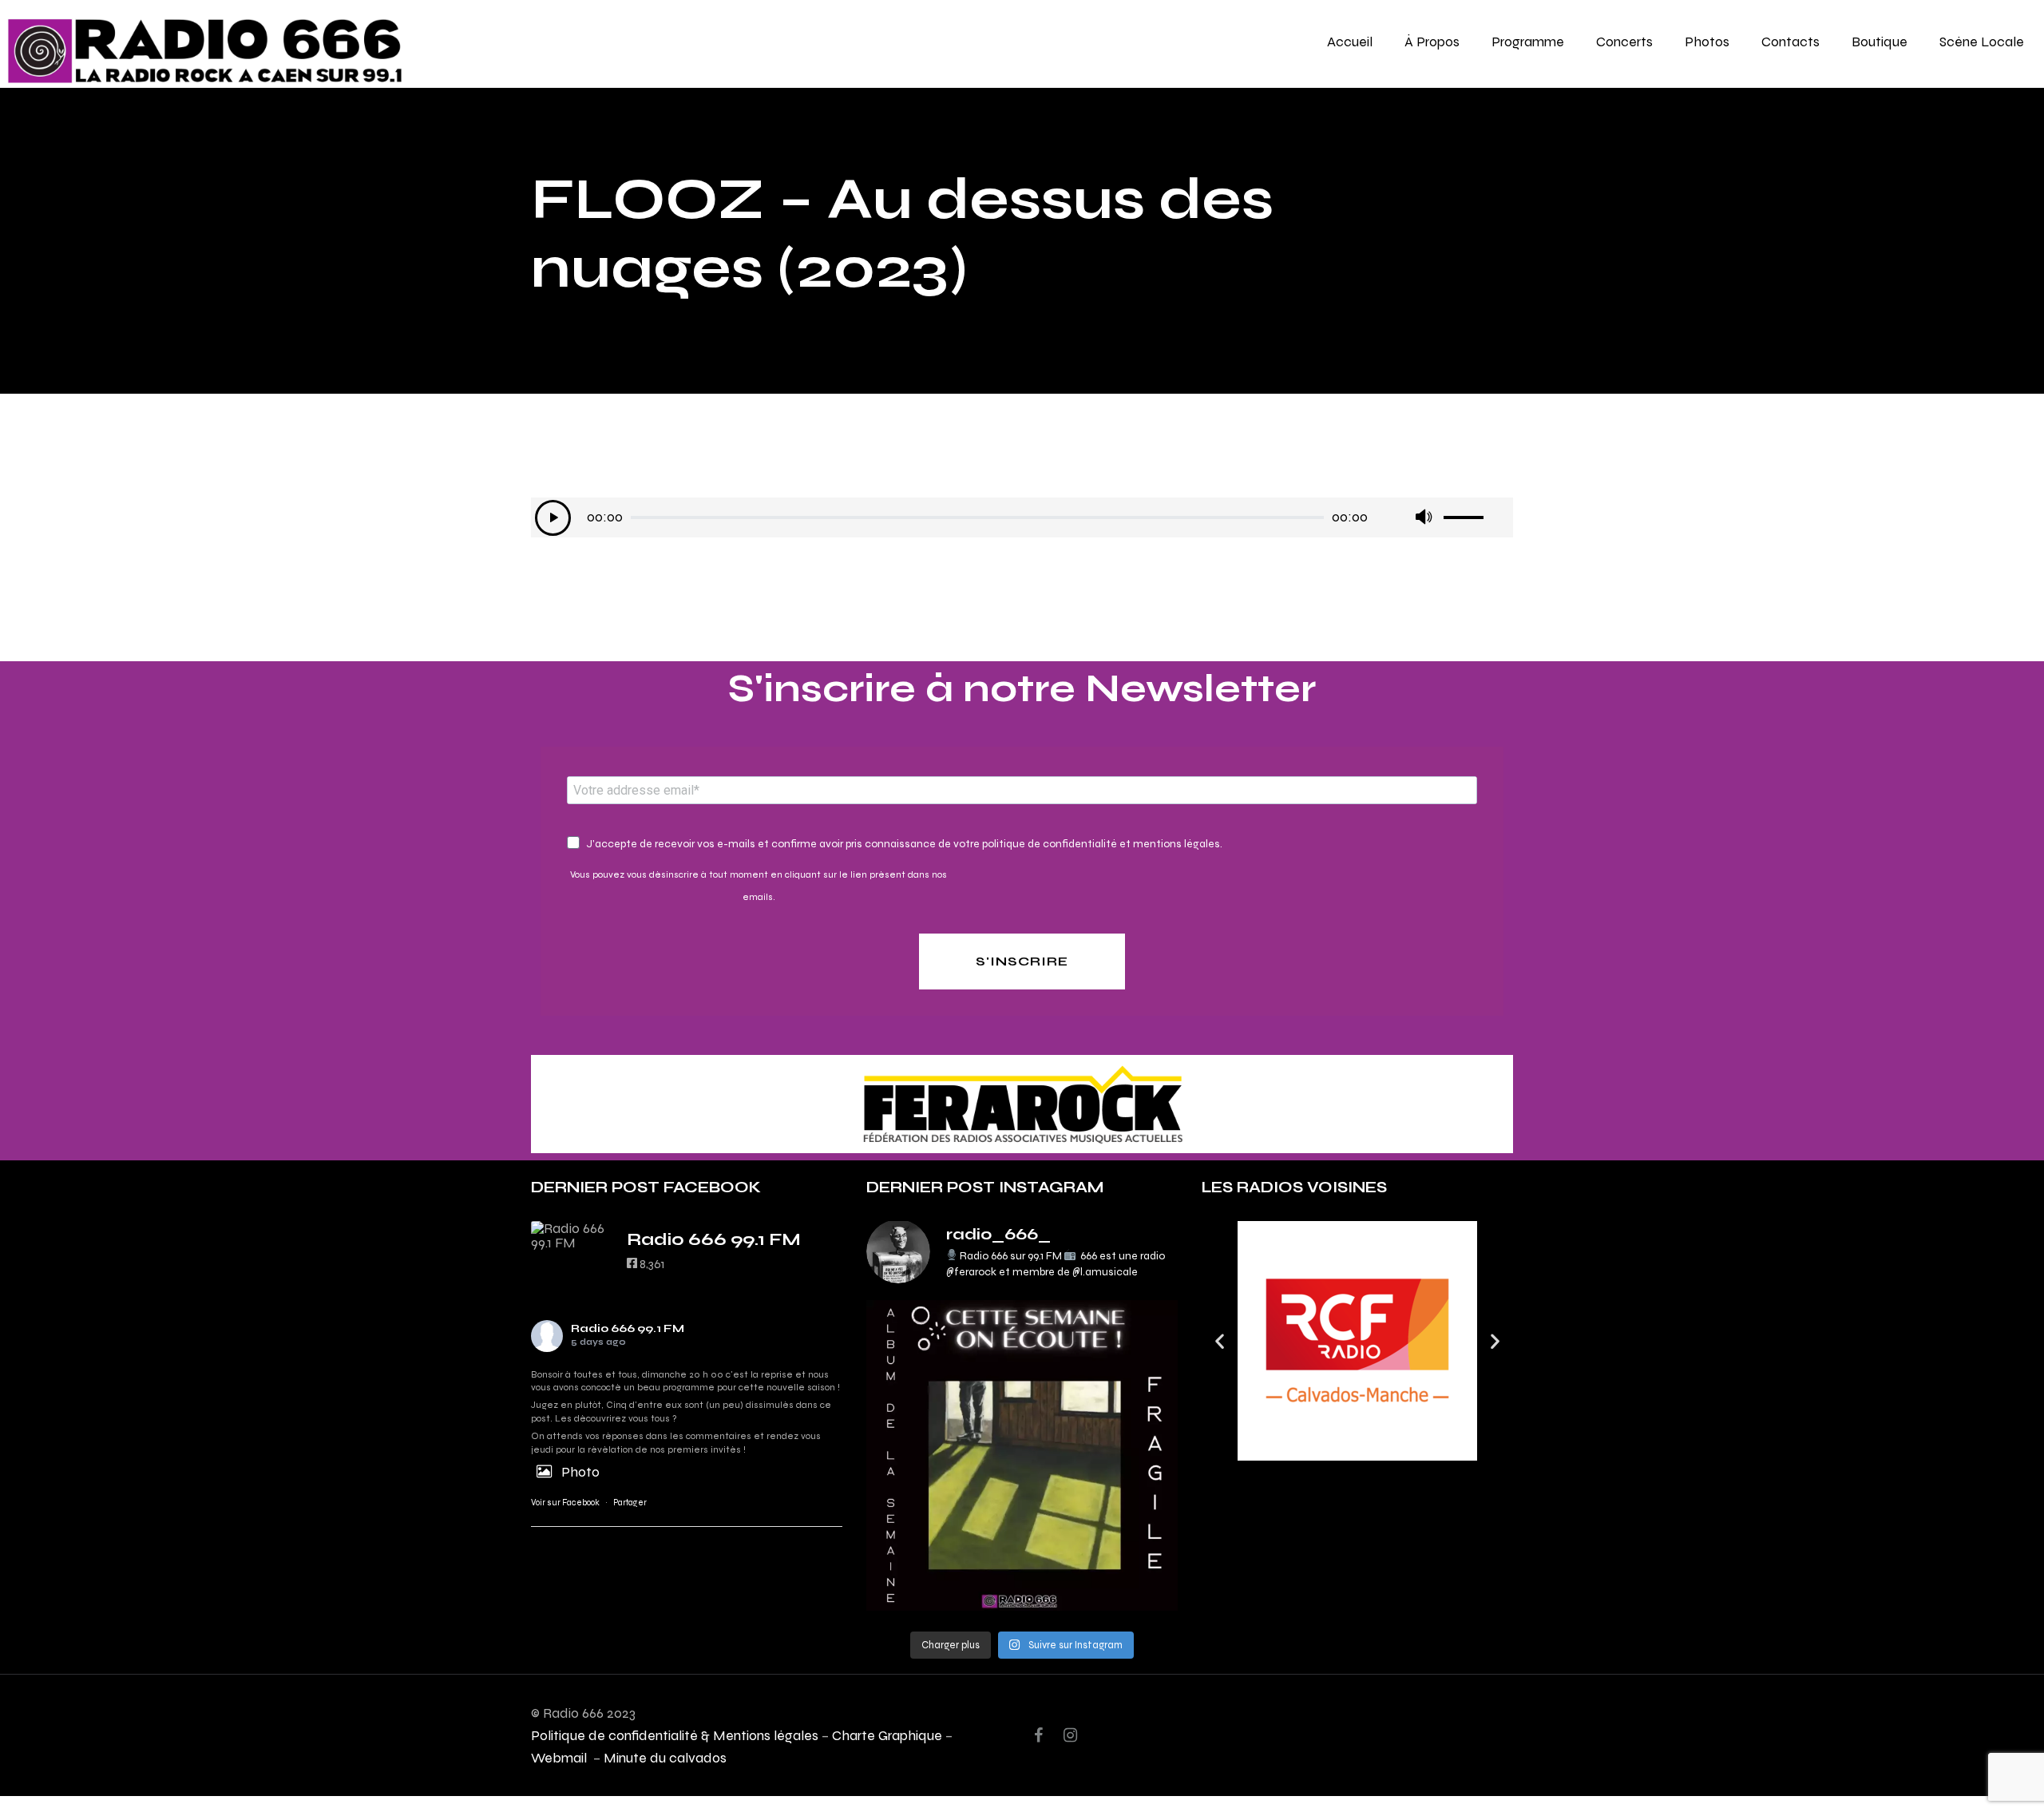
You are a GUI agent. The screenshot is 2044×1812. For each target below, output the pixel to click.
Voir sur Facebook (565, 1503)
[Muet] (1423, 518)
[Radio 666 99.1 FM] (571, 1235)
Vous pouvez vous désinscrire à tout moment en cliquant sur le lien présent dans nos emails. (759, 886)
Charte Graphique (887, 1735)
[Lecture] (553, 518)
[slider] (1476, 512)
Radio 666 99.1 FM (628, 1328)
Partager (630, 1503)
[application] (1022, 517)
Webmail (561, 1757)
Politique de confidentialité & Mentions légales (675, 1735)
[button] (1220, 1340)
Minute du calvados (665, 1757)
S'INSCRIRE (1022, 961)
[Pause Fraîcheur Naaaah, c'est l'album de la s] (1022, 1456)
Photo (580, 1471)
